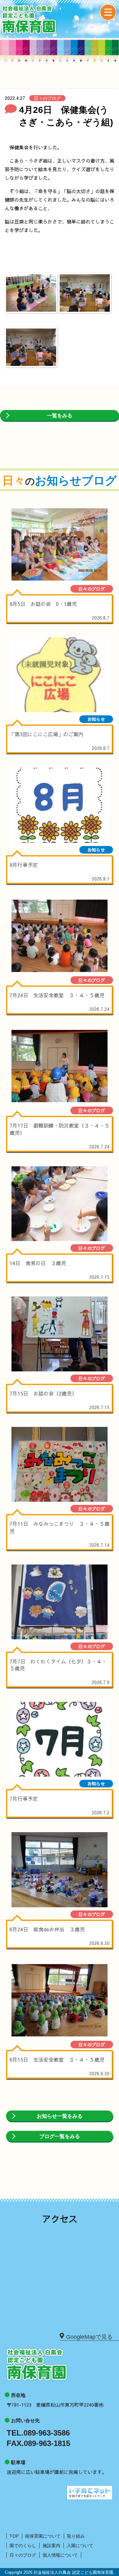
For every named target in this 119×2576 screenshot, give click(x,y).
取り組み (76, 2536)
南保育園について (43, 2536)
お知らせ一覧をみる (60, 2116)
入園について (80, 2546)
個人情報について (60, 2555)
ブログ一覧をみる (60, 2136)
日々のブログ (23, 2555)
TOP (14, 2536)
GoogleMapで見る (89, 2337)
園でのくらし (23, 2546)
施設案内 (51, 2546)
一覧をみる (60, 416)
